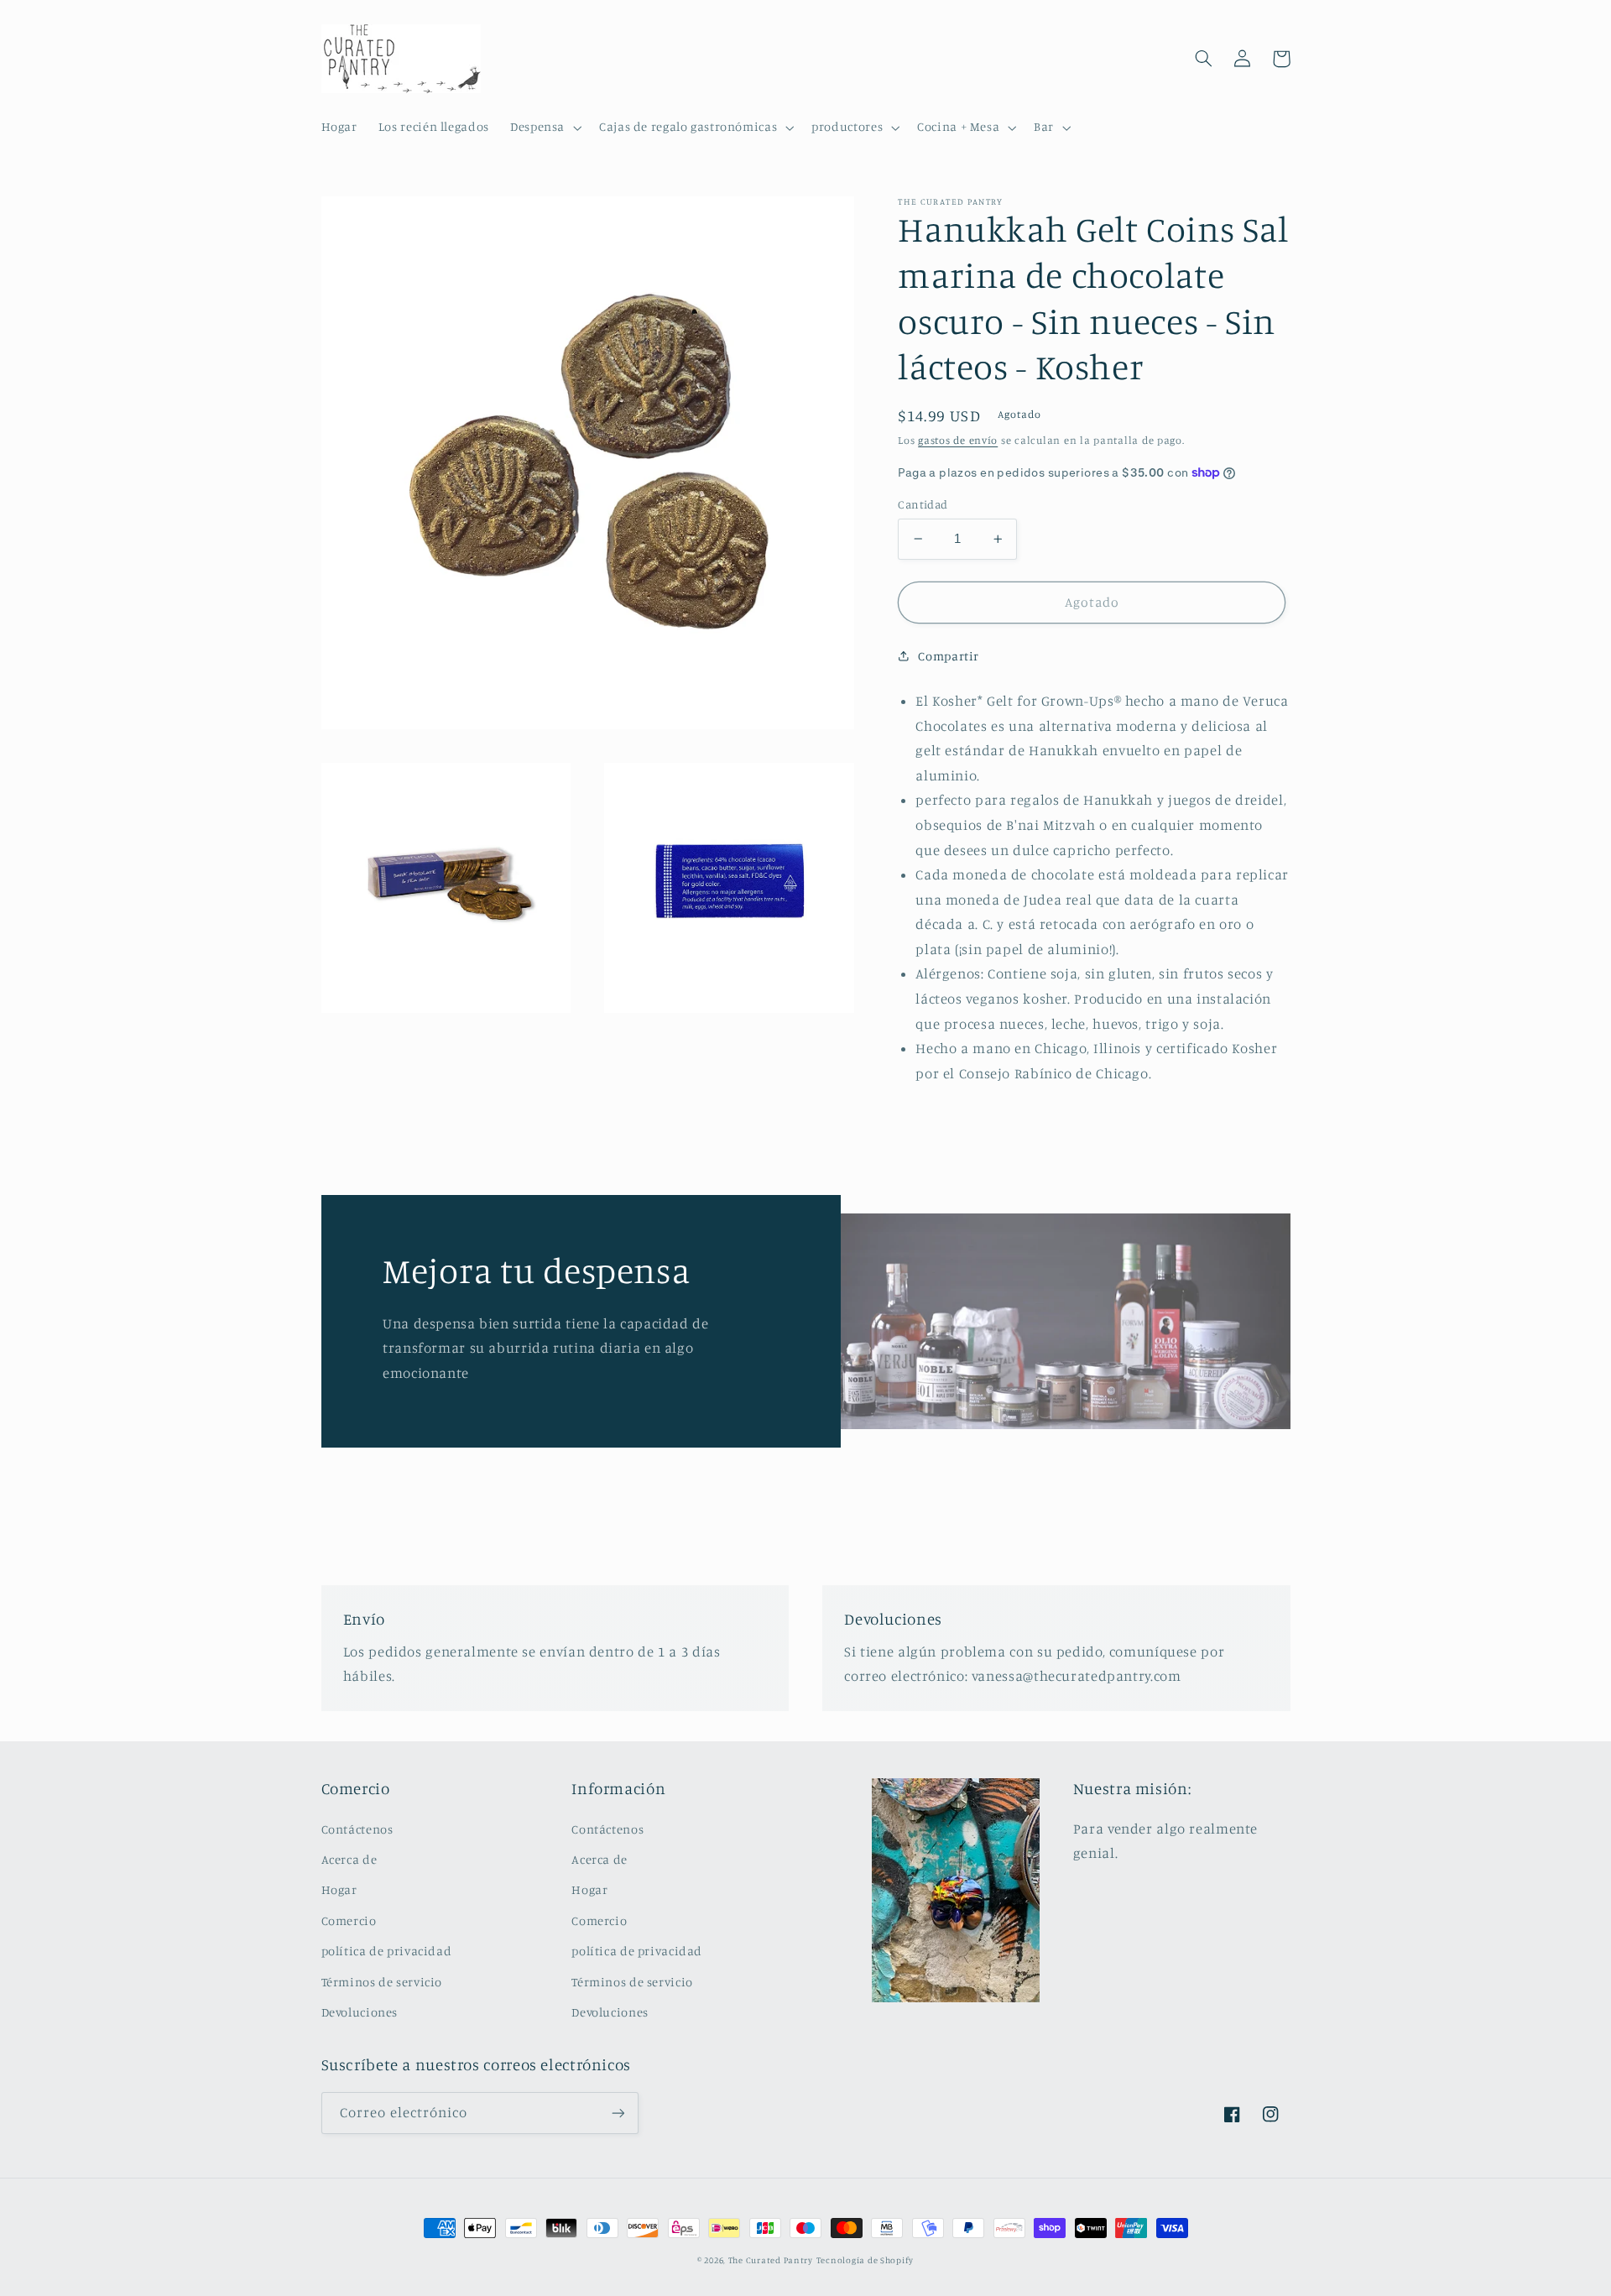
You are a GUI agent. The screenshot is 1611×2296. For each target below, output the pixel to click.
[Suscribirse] (618, 2113)
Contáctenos (357, 1829)
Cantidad (923, 504)
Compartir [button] (949, 656)
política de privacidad (387, 1951)
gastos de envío (958, 440)
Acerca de (349, 1859)
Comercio (349, 1920)
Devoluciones (360, 2012)
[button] (544, 128)
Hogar (339, 1889)
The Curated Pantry (771, 2260)
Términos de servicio (382, 1982)
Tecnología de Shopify (865, 2260)
